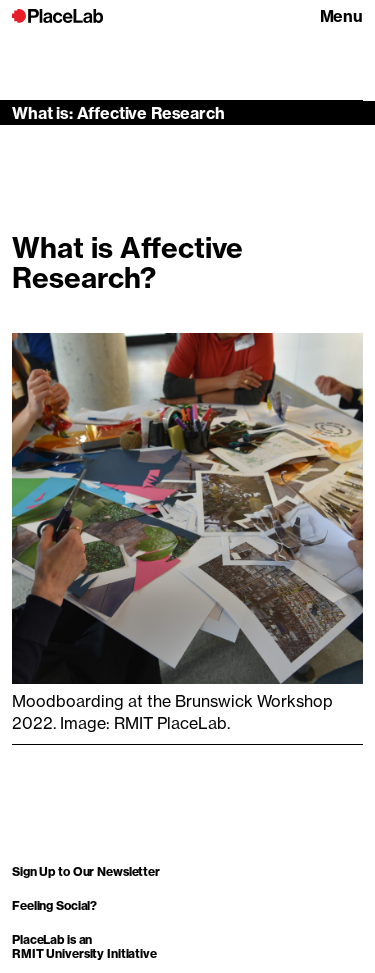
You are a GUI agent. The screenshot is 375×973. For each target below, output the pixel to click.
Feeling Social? (54, 905)
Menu (341, 16)
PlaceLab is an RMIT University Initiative (84, 946)
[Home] (57, 16)
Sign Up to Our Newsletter (86, 871)
